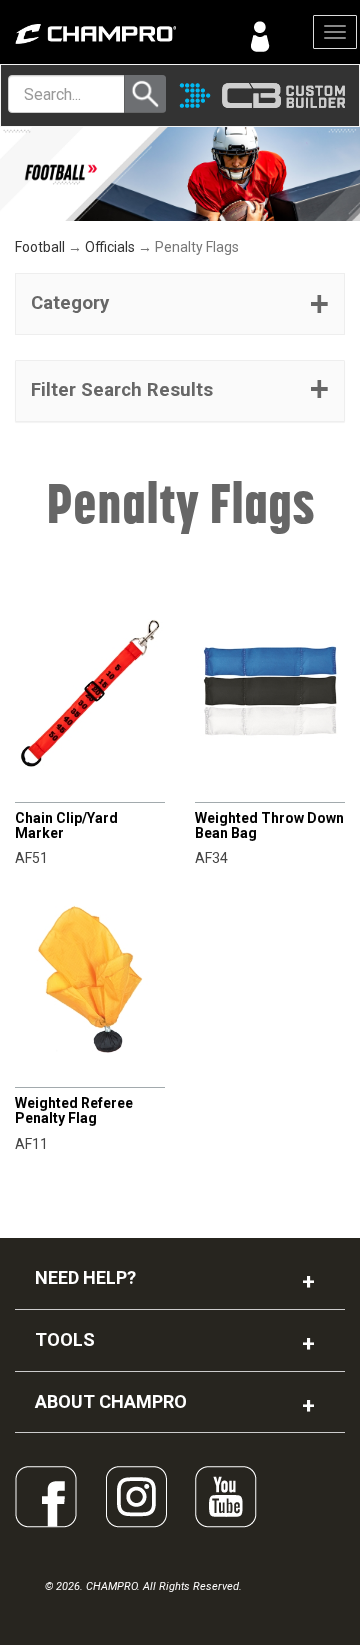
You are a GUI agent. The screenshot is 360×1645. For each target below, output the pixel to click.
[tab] (180, 304)
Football (40, 247)
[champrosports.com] (90, 34)
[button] (180, 304)
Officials (110, 247)
